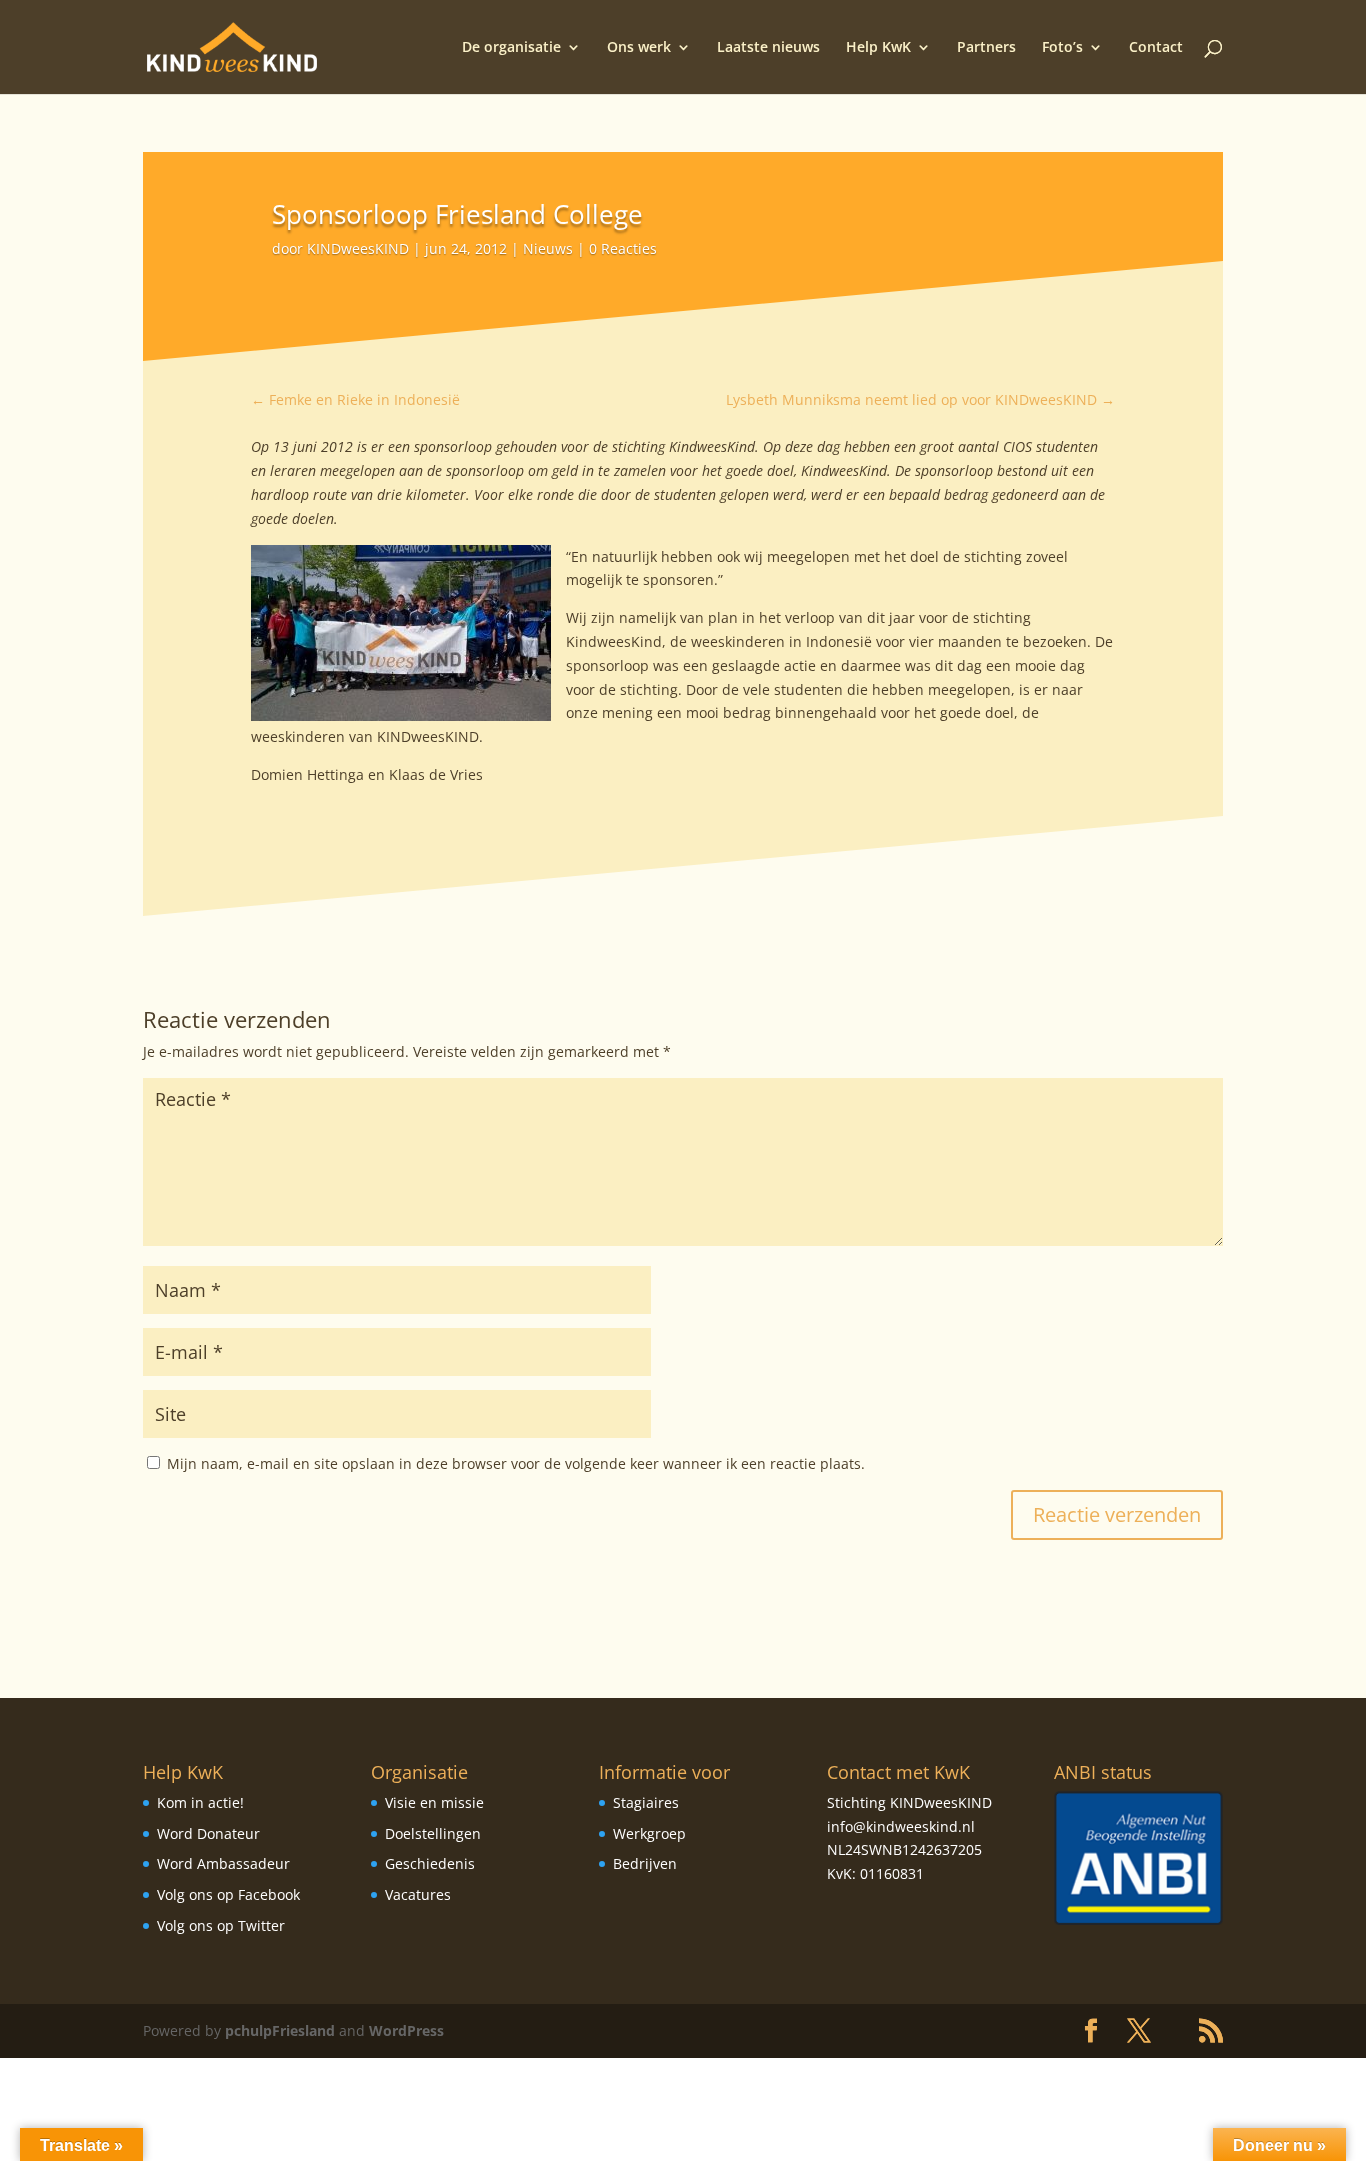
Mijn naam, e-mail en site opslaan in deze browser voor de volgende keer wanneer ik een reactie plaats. (516, 1463)
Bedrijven (645, 1863)
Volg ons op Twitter (221, 1925)
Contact (1156, 48)
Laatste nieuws (768, 48)
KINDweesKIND (358, 248)
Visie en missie (434, 1802)
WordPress (406, 2030)
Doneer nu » (1279, 2145)
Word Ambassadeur (223, 1863)
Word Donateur (208, 1833)
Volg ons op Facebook (228, 1894)
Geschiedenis (430, 1863)
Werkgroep (649, 1833)
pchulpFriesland (280, 2030)
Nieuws (548, 248)
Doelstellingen (433, 1833)
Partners (986, 48)
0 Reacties (623, 248)
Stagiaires (646, 1802)
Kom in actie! (200, 1802)
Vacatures (418, 1894)
